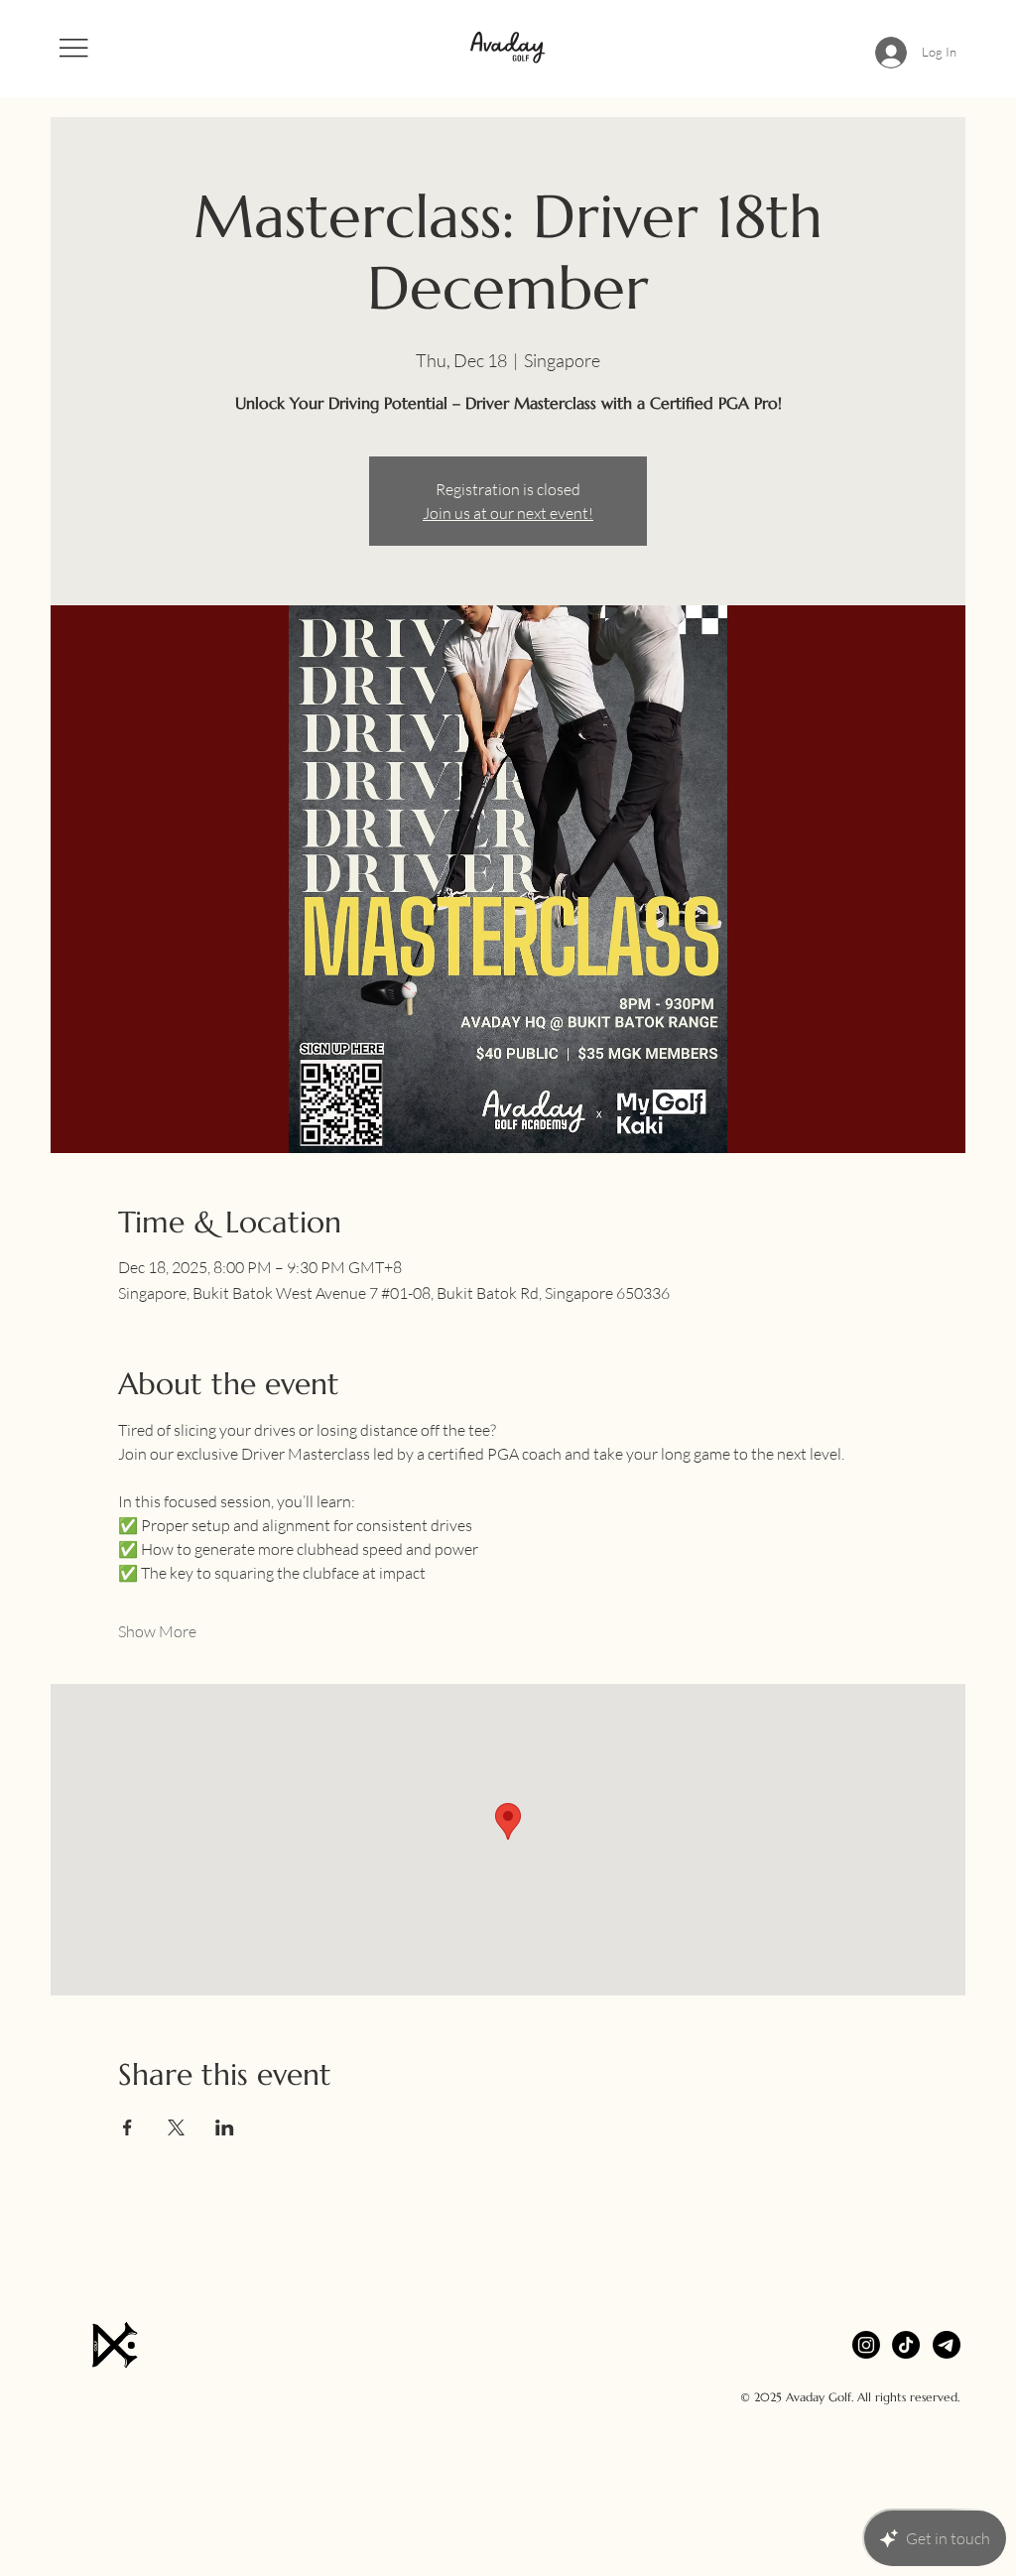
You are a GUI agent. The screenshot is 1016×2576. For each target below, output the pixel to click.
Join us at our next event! (508, 513)
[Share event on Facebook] (127, 2127)
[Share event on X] (176, 2127)
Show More (157, 1631)
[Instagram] (866, 2345)
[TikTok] (906, 2345)
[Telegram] (947, 2345)
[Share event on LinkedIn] (225, 2127)
